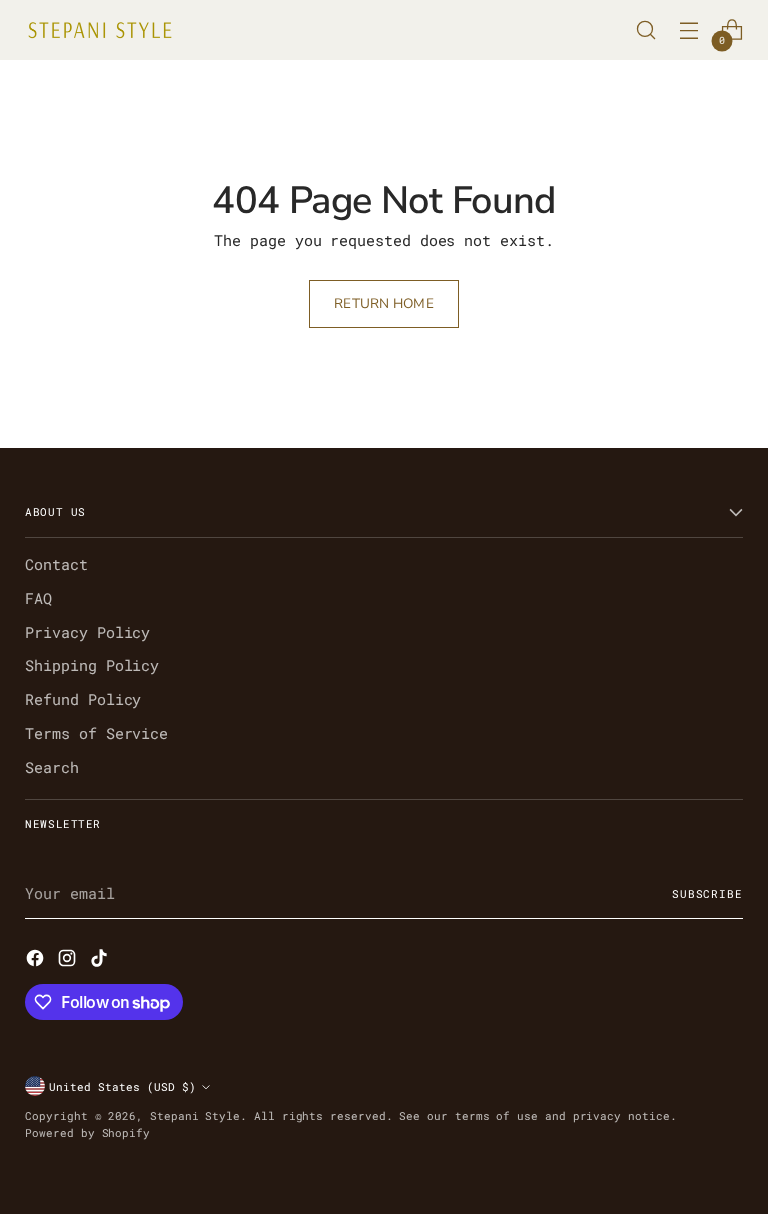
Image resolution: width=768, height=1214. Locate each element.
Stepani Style (195, 1115)
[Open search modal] (646, 30)
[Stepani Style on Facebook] (37, 961)
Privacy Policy (87, 632)
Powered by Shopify (87, 1132)
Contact (56, 564)
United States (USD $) (122, 1086)
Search (52, 767)
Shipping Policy (92, 665)
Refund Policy (83, 699)
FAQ (38, 598)
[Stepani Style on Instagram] (69, 961)
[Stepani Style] (100, 30)
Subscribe (707, 893)
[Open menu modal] (689, 30)
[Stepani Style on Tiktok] (101, 961)
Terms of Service (96, 733)
